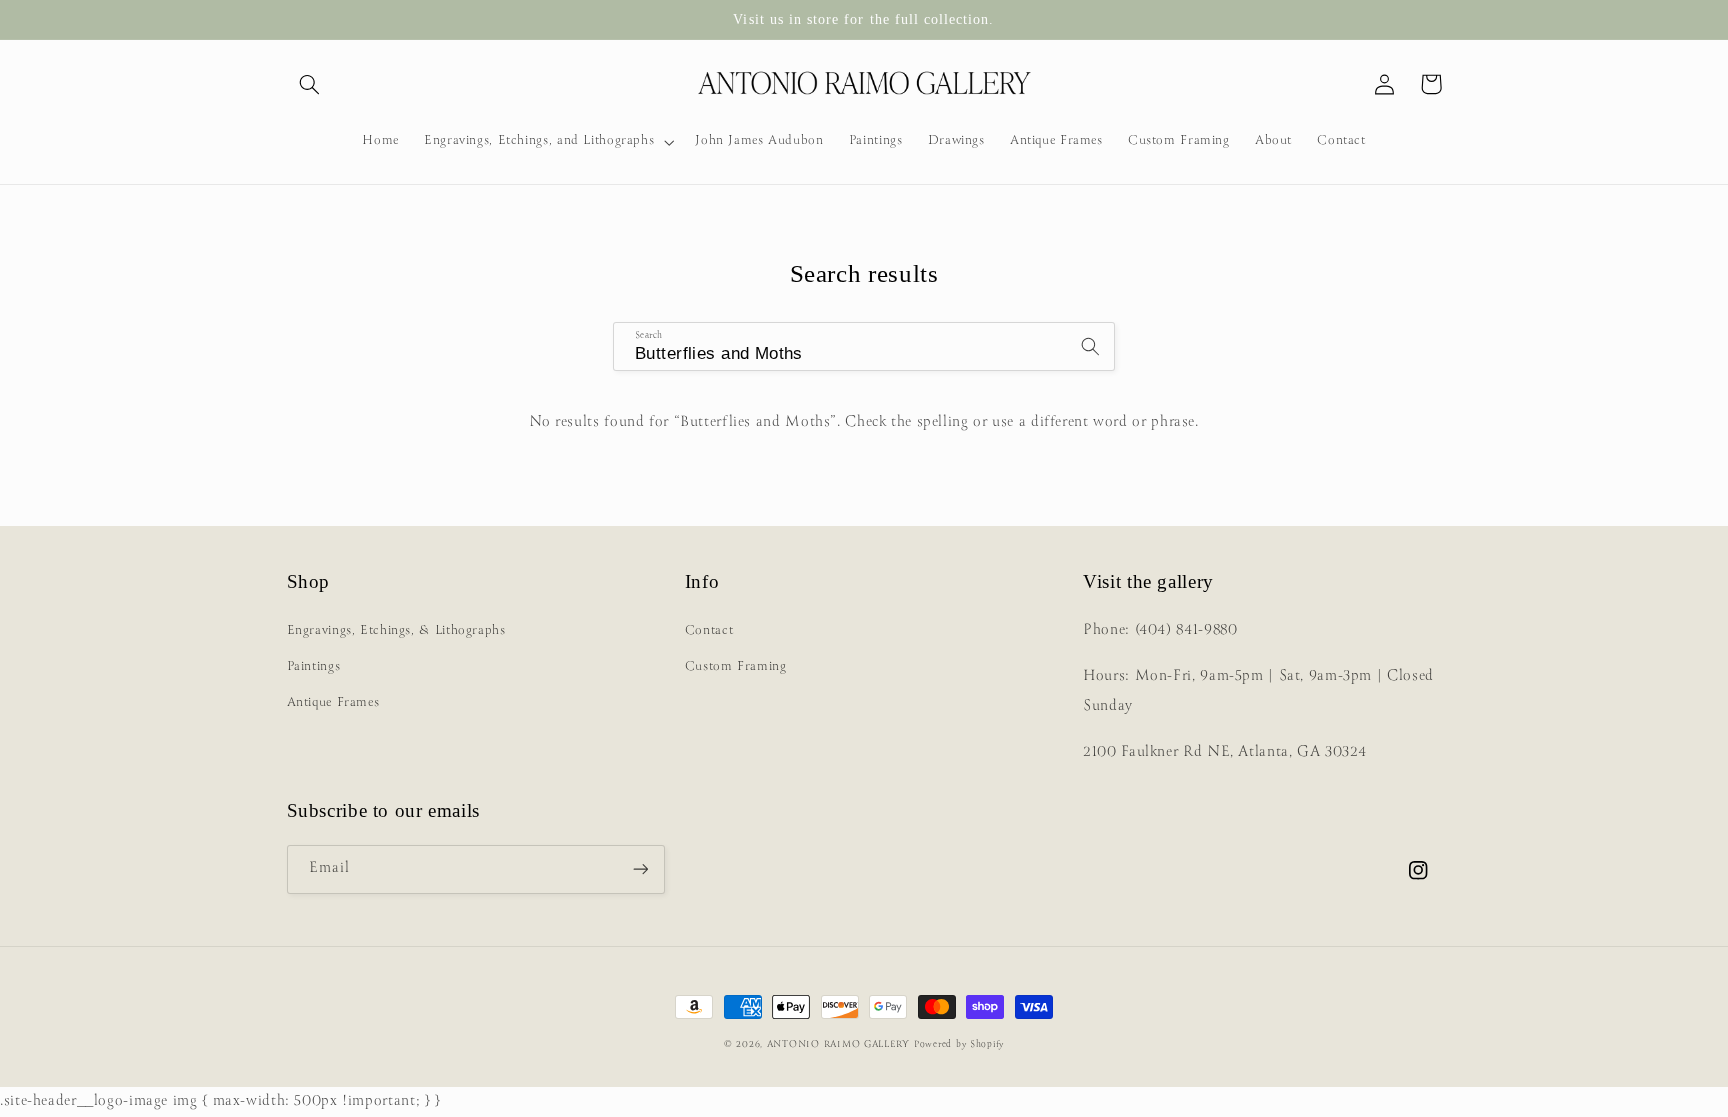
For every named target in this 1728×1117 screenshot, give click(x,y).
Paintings (314, 666)
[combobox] (864, 346)
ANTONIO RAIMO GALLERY (838, 1044)
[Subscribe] (640, 869)
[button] (310, 84)
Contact (709, 630)
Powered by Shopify (959, 1044)
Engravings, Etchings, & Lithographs (396, 630)
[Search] (1091, 346)
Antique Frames (333, 702)
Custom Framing (736, 666)
